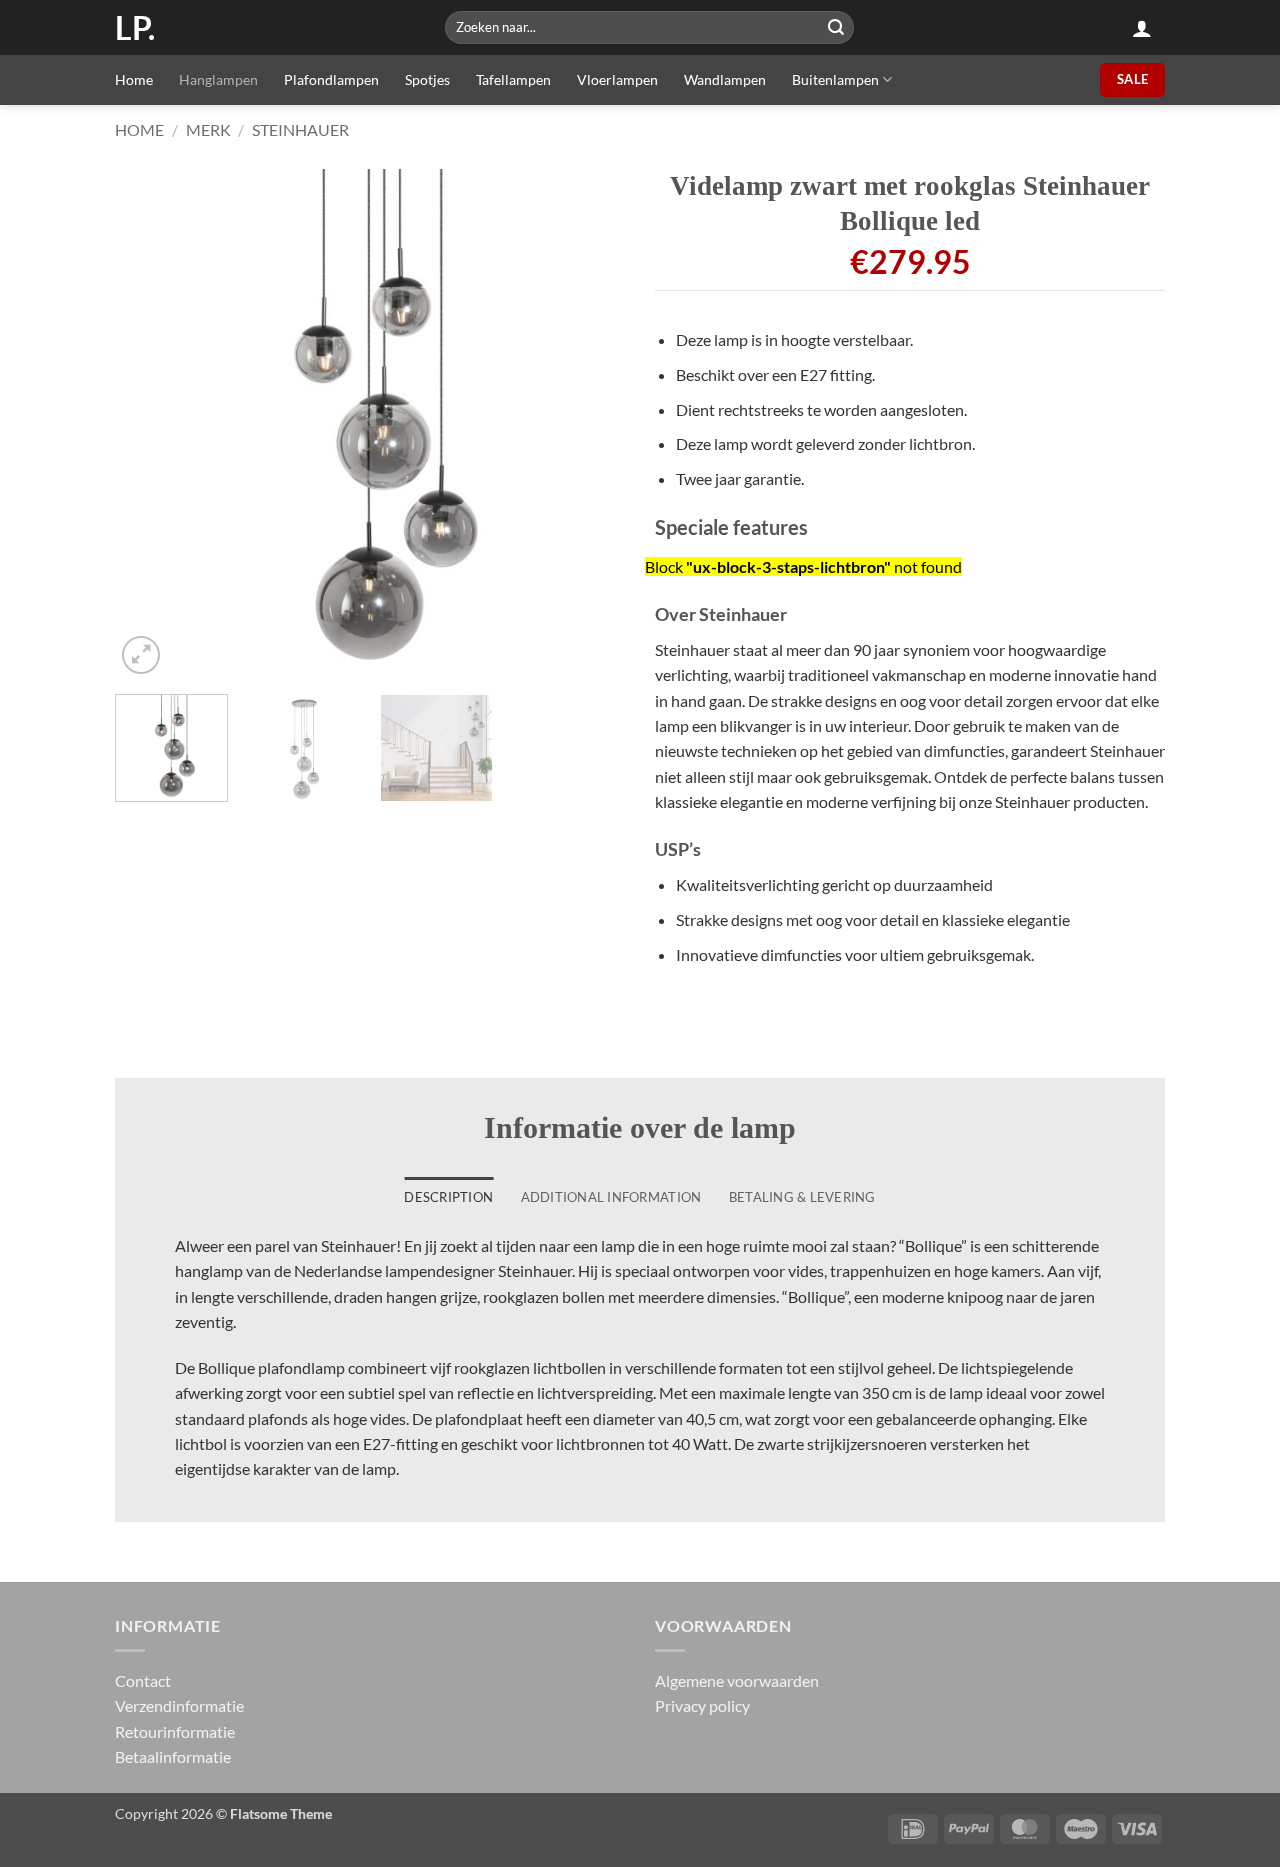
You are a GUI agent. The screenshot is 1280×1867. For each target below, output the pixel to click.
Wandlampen (725, 79)
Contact (143, 1680)
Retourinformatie (175, 1731)
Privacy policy (702, 1705)
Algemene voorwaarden (737, 1680)
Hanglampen (218, 79)
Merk (208, 129)
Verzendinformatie (179, 1705)
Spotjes (427, 79)
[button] (1142, 28)
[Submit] (836, 27)
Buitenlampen (835, 79)
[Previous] (150, 424)
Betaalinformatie (173, 1756)
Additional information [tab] (611, 1197)
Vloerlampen (617, 79)
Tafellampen (513, 79)
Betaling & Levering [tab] (802, 1197)
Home (134, 79)
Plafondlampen (331, 79)
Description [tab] (448, 1197)
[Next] (590, 424)
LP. (135, 28)
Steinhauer (300, 129)
